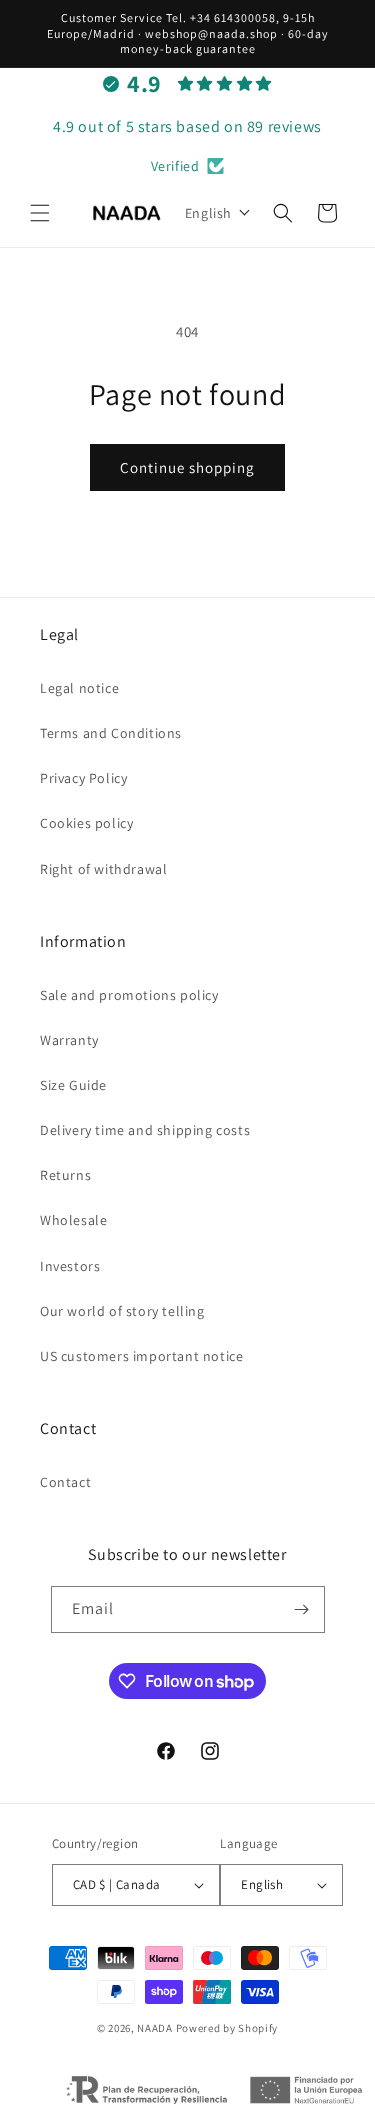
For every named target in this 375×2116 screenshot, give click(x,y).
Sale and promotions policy (129, 995)
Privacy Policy (83, 778)
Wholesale (73, 1220)
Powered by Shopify (227, 2028)
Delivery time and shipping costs (145, 1130)
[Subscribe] (302, 1609)
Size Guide (73, 1085)
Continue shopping (187, 467)
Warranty (69, 1040)
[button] (40, 213)
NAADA (155, 2028)
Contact (65, 1482)
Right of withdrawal (103, 869)
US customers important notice (141, 1356)
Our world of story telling (122, 1311)
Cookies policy (86, 823)
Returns (65, 1175)
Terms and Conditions (111, 733)
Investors (70, 1266)
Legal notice (79, 688)
